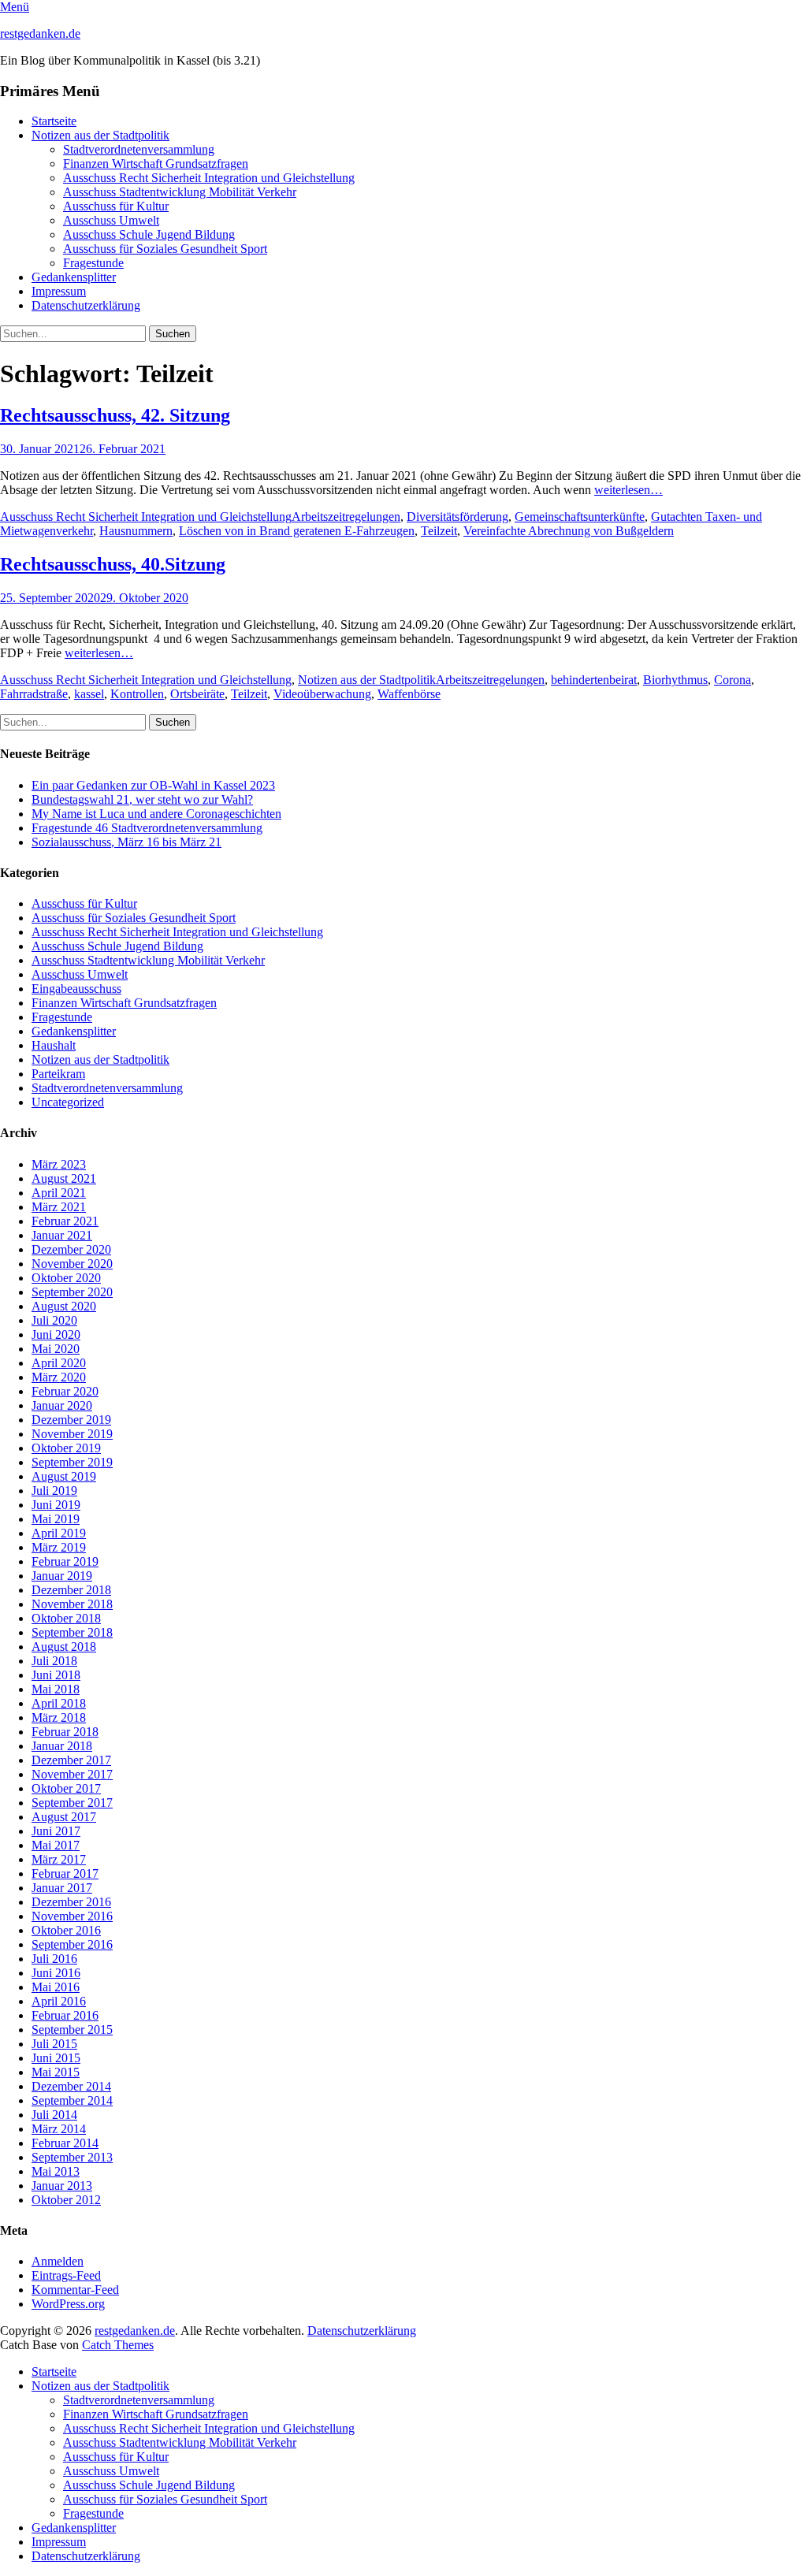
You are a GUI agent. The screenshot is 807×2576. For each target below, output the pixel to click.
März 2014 (59, 2129)
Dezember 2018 (71, 1590)
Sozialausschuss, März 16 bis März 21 (126, 842)
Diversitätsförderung (457, 517)
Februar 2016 (65, 2015)
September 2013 (72, 2157)
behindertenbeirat (594, 680)
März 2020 (59, 1377)
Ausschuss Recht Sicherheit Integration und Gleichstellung (209, 178)
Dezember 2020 (71, 1249)
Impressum (59, 291)
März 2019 (59, 1547)
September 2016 (72, 1944)
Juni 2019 (56, 1505)
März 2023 (59, 1164)
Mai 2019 (56, 1519)
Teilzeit (439, 531)
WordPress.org (68, 2304)
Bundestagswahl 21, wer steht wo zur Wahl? (142, 799)
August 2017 (64, 1817)
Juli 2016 (54, 1959)
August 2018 (64, 1647)
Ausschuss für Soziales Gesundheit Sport (165, 249)
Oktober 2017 (66, 1788)
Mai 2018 (56, 1689)
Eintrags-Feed (66, 2275)
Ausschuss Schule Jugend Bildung (149, 234)
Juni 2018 (56, 1675)
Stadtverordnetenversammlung (139, 149)
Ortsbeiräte (197, 694)
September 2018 (72, 1632)
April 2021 (59, 1193)
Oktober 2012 (66, 2200)
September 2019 (72, 1462)
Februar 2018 (65, 1732)
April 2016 (59, 2001)
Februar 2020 (65, 1391)
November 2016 (72, 1916)
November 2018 (72, 1604)
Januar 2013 (62, 2186)
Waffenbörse (409, 694)
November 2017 (72, 1774)
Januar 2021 (62, 1235)
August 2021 (64, 1178)
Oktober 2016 (66, 1930)
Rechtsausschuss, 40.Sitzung (113, 564)
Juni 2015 (56, 2058)
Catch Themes (118, 2345)
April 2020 (59, 1363)
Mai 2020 (56, 1349)
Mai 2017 (56, 1845)
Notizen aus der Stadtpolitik (100, 135)
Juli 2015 (54, 2044)
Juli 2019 (54, 1491)
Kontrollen (137, 694)
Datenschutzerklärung (86, 305)
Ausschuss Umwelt (111, 220)
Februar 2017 (65, 1873)
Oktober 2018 (66, 1618)
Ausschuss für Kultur (116, 206)
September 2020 (72, 1292)
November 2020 (72, 1264)
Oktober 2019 (66, 1448)
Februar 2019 (65, 1561)
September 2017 (72, 1803)
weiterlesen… (628, 490)
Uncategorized (68, 1102)
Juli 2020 (54, 1320)
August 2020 (64, 1306)
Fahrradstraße (34, 694)
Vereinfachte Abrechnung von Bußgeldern (569, 531)
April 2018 (59, 1703)
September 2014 (72, 2100)
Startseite (54, 121)
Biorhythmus (675, 680)
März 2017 (59, 1859)
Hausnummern (136, 531)
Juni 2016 (56, 1973)
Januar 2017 (62, 1888)
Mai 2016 (56, 1987)
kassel (89, 694)
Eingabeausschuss (76, 989)
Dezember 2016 (71, 1902)
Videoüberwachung (322, 694)
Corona (733, 680)
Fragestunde (93, 263)
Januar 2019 (62, 1576)
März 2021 (59, 1207)
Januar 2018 (62, 1746)
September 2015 (72, 2030)
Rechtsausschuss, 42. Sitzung (115, 415)
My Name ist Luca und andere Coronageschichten (156, 814)
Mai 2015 (56, 2072)
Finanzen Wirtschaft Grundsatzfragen (156, 164)
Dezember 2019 (71, 1420)
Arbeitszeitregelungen (346, 517)
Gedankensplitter (74, 277)
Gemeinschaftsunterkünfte (580, 517)
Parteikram (58, 1074)
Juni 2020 (56, 1334)
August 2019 (64, 1476)
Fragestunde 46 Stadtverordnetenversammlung (147, 828)
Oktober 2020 (66, 1278)
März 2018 (59, 1717)
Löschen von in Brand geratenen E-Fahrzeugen (297, 531)
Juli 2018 (54, 1661)
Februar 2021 (65, 1221)
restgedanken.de (40, 33)
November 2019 (72, 1434)
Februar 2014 (65, 2143)
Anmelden (58, 2261)
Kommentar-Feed (75, 2290)
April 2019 (59, 1533)
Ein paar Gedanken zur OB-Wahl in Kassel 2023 (153, 785)
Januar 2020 (62, 1405)
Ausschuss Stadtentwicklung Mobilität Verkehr (180, 192)
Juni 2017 (56, 1831)
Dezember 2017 (71, 1760)
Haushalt (54, 1045)
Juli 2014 (54, 2115)
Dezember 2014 (71, 2086)
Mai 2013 (56, 2171)
